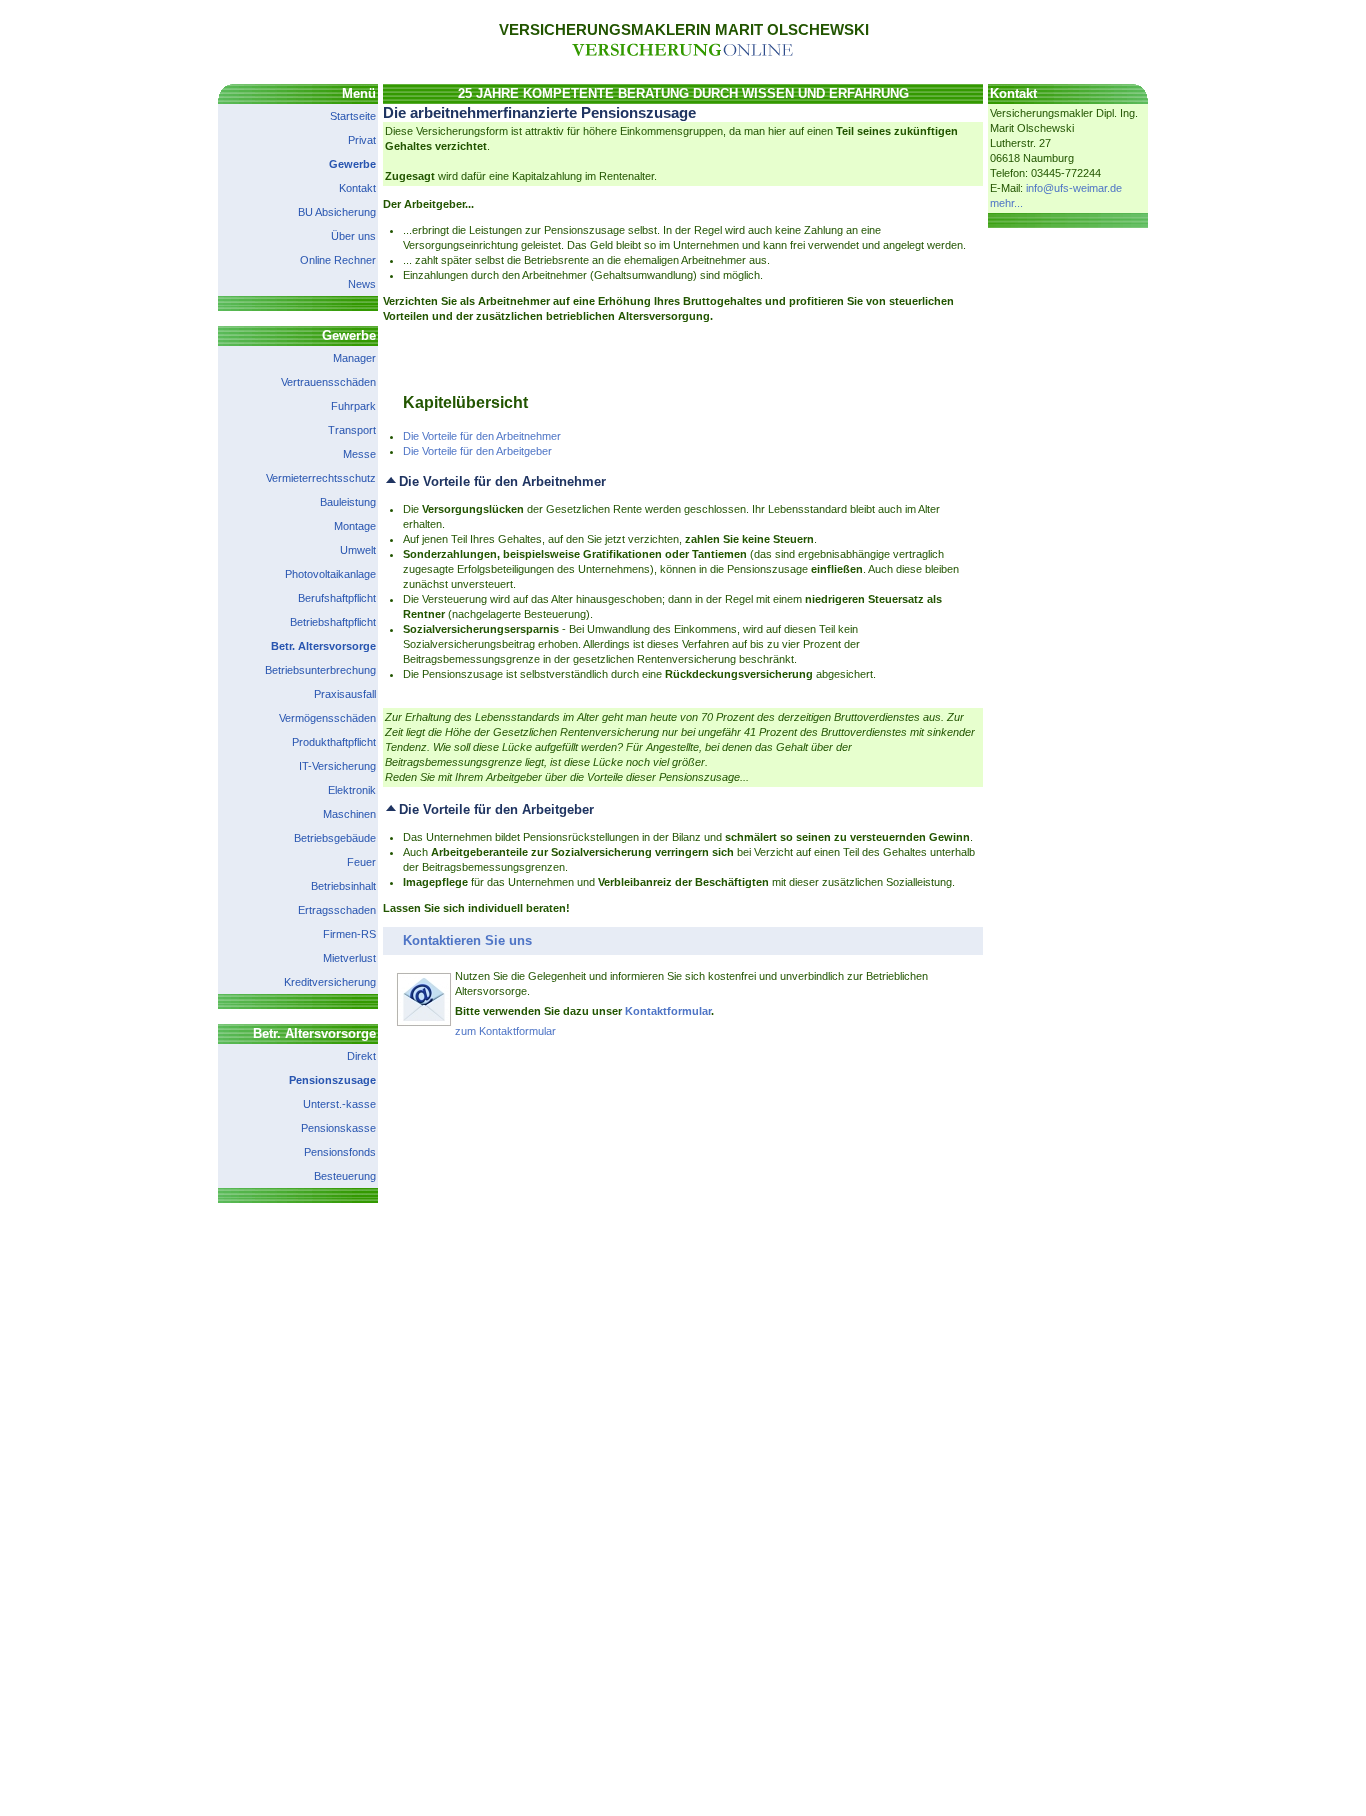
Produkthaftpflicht (334, 742)
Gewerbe (352, 164)
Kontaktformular (668, 1011)
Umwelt (358, 550)
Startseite (353, 116)
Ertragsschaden (337, 910)
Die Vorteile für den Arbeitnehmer (482, 436)
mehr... (1006, 203)
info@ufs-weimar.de (1074, 188)
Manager (354, 358)
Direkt (361, 1056)
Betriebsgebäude (335, 838)
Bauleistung (348, 502)
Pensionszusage (332, 1080)
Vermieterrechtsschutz (321, 478)
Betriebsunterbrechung (320, 670)
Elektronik (352, 790)
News (362, 284)
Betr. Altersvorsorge (323, 646)
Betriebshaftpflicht (333, 622)
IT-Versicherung (337, 766)
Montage (355, 526)
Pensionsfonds (340, 1152)
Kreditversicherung (330, 982)
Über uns (353, 236)
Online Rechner (338, 260)
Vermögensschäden (327, 718)
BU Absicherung (337, 212)
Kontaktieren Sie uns (467, 940)
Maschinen (349, 814)
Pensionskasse (338, 1128)
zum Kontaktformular (505, 1031)
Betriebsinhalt (343, 886)
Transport (352, 430)
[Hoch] (391, 481)
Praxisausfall (345, 694)
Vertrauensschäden (328, 382)
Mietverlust (349, 958)
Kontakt (357, 188)
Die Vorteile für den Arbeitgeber (477, 451)
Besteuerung (345, 1176)
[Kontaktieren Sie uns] (424, 1023)
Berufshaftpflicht (337, 598)
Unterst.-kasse (339, 1104)
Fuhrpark (353, 406)
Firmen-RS (349, 934)
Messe (359, 454)
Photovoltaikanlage (330, 574)
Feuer (361, 862)
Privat (362, 140)
